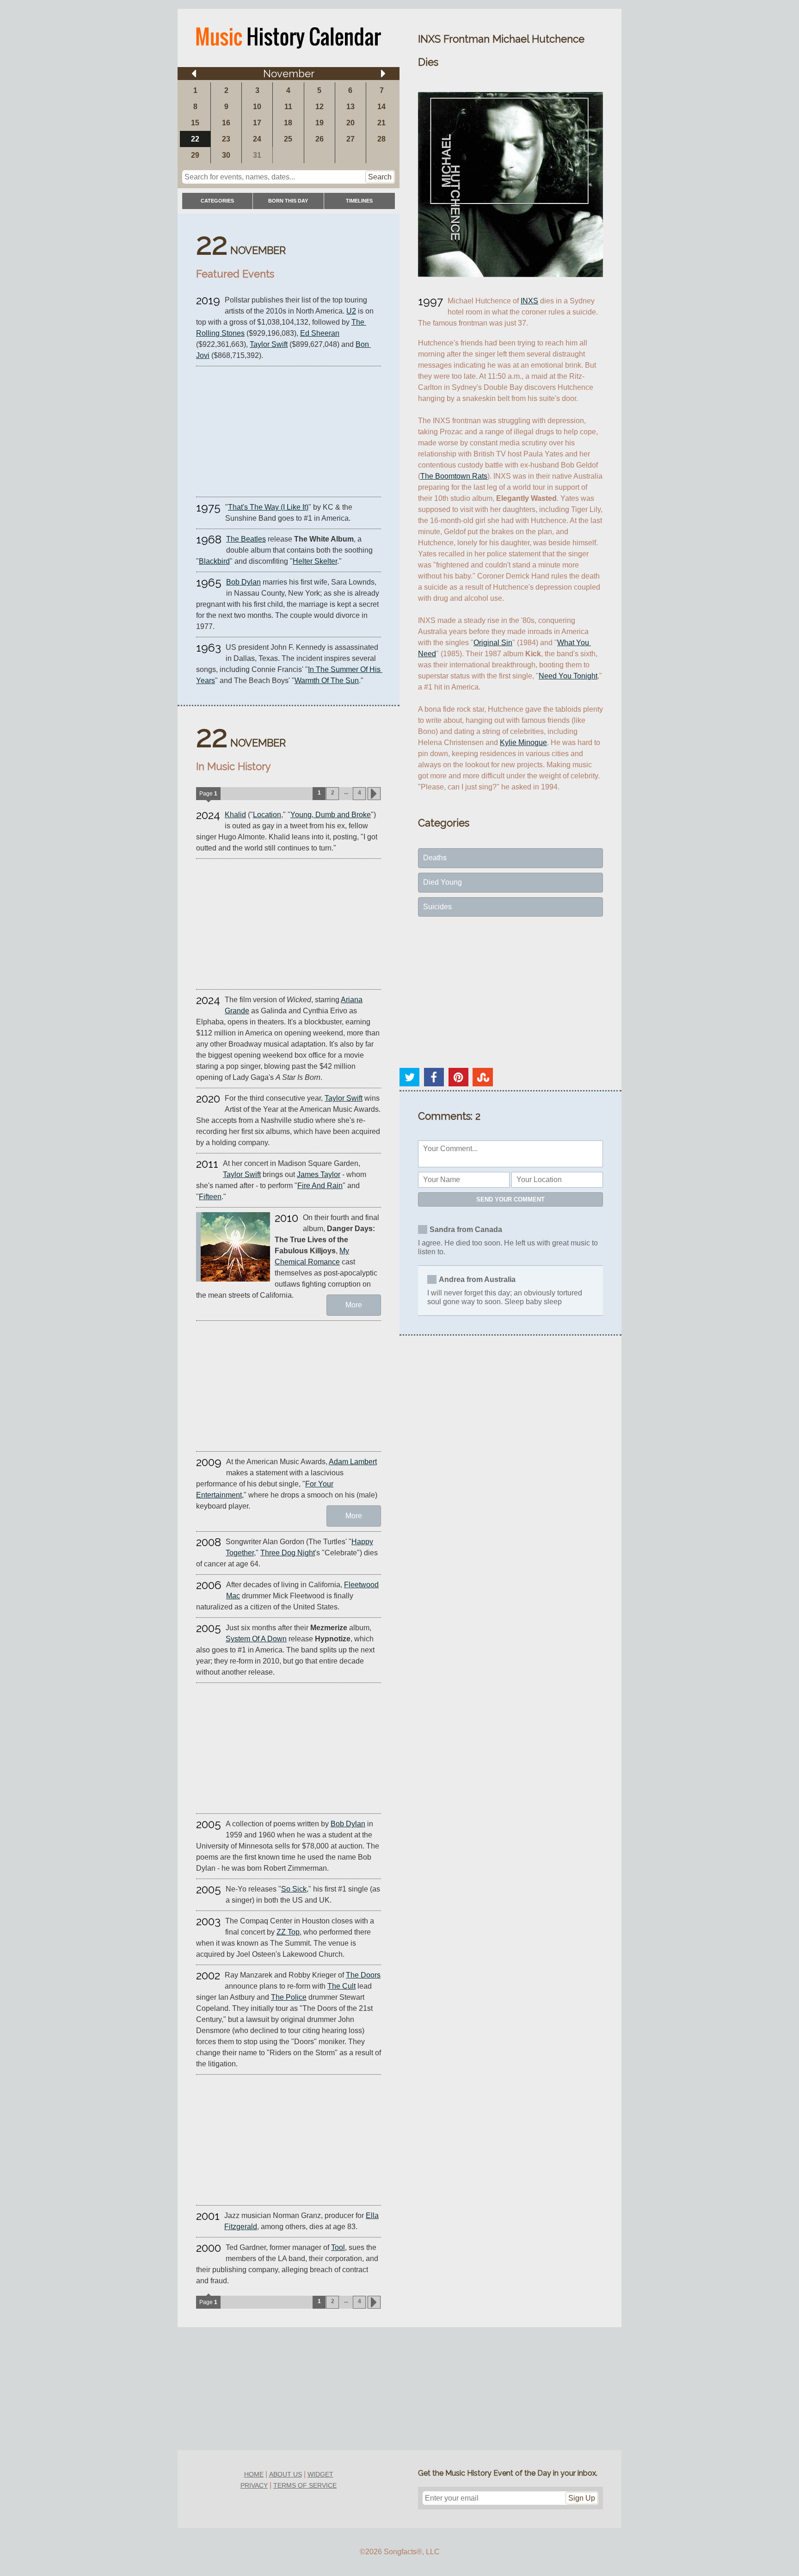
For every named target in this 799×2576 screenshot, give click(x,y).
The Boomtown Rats (454, 476)
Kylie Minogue (523, 743)
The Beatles (246, 539)
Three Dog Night (288, 1553)
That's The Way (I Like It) (268, 507)
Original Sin (493, 643)
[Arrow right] (383, 74)
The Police (289, 1997)
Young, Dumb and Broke (331, 815)
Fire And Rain (320, 1186)
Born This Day (288, 201)
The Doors (363, 1975)
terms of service (305, 2485)
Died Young (443, 882)
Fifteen (210, 1197)
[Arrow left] (194, 74)
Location (267, 815)
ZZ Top (288, 1932)
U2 (351, 311)
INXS (529, 301)
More (354, 1305)
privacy (254, 2485)
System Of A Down (256, 1639)
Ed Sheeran (320, 333)
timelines (359, 201)
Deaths (435, 858)
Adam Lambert (353, 1462)
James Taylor (319, 1174)
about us (286, 2474)
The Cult (341, 1986)
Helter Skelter (315, 561)
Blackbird (214, 561)
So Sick (294, 1889)
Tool (338, 2247)
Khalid (235, 815)
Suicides (437, 907)
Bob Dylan (243, 582)
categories (217, 201)
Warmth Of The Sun (327, 681)
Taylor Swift (269, 344)
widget (320, 2474)
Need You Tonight (568, 676)
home (254, 2474)
